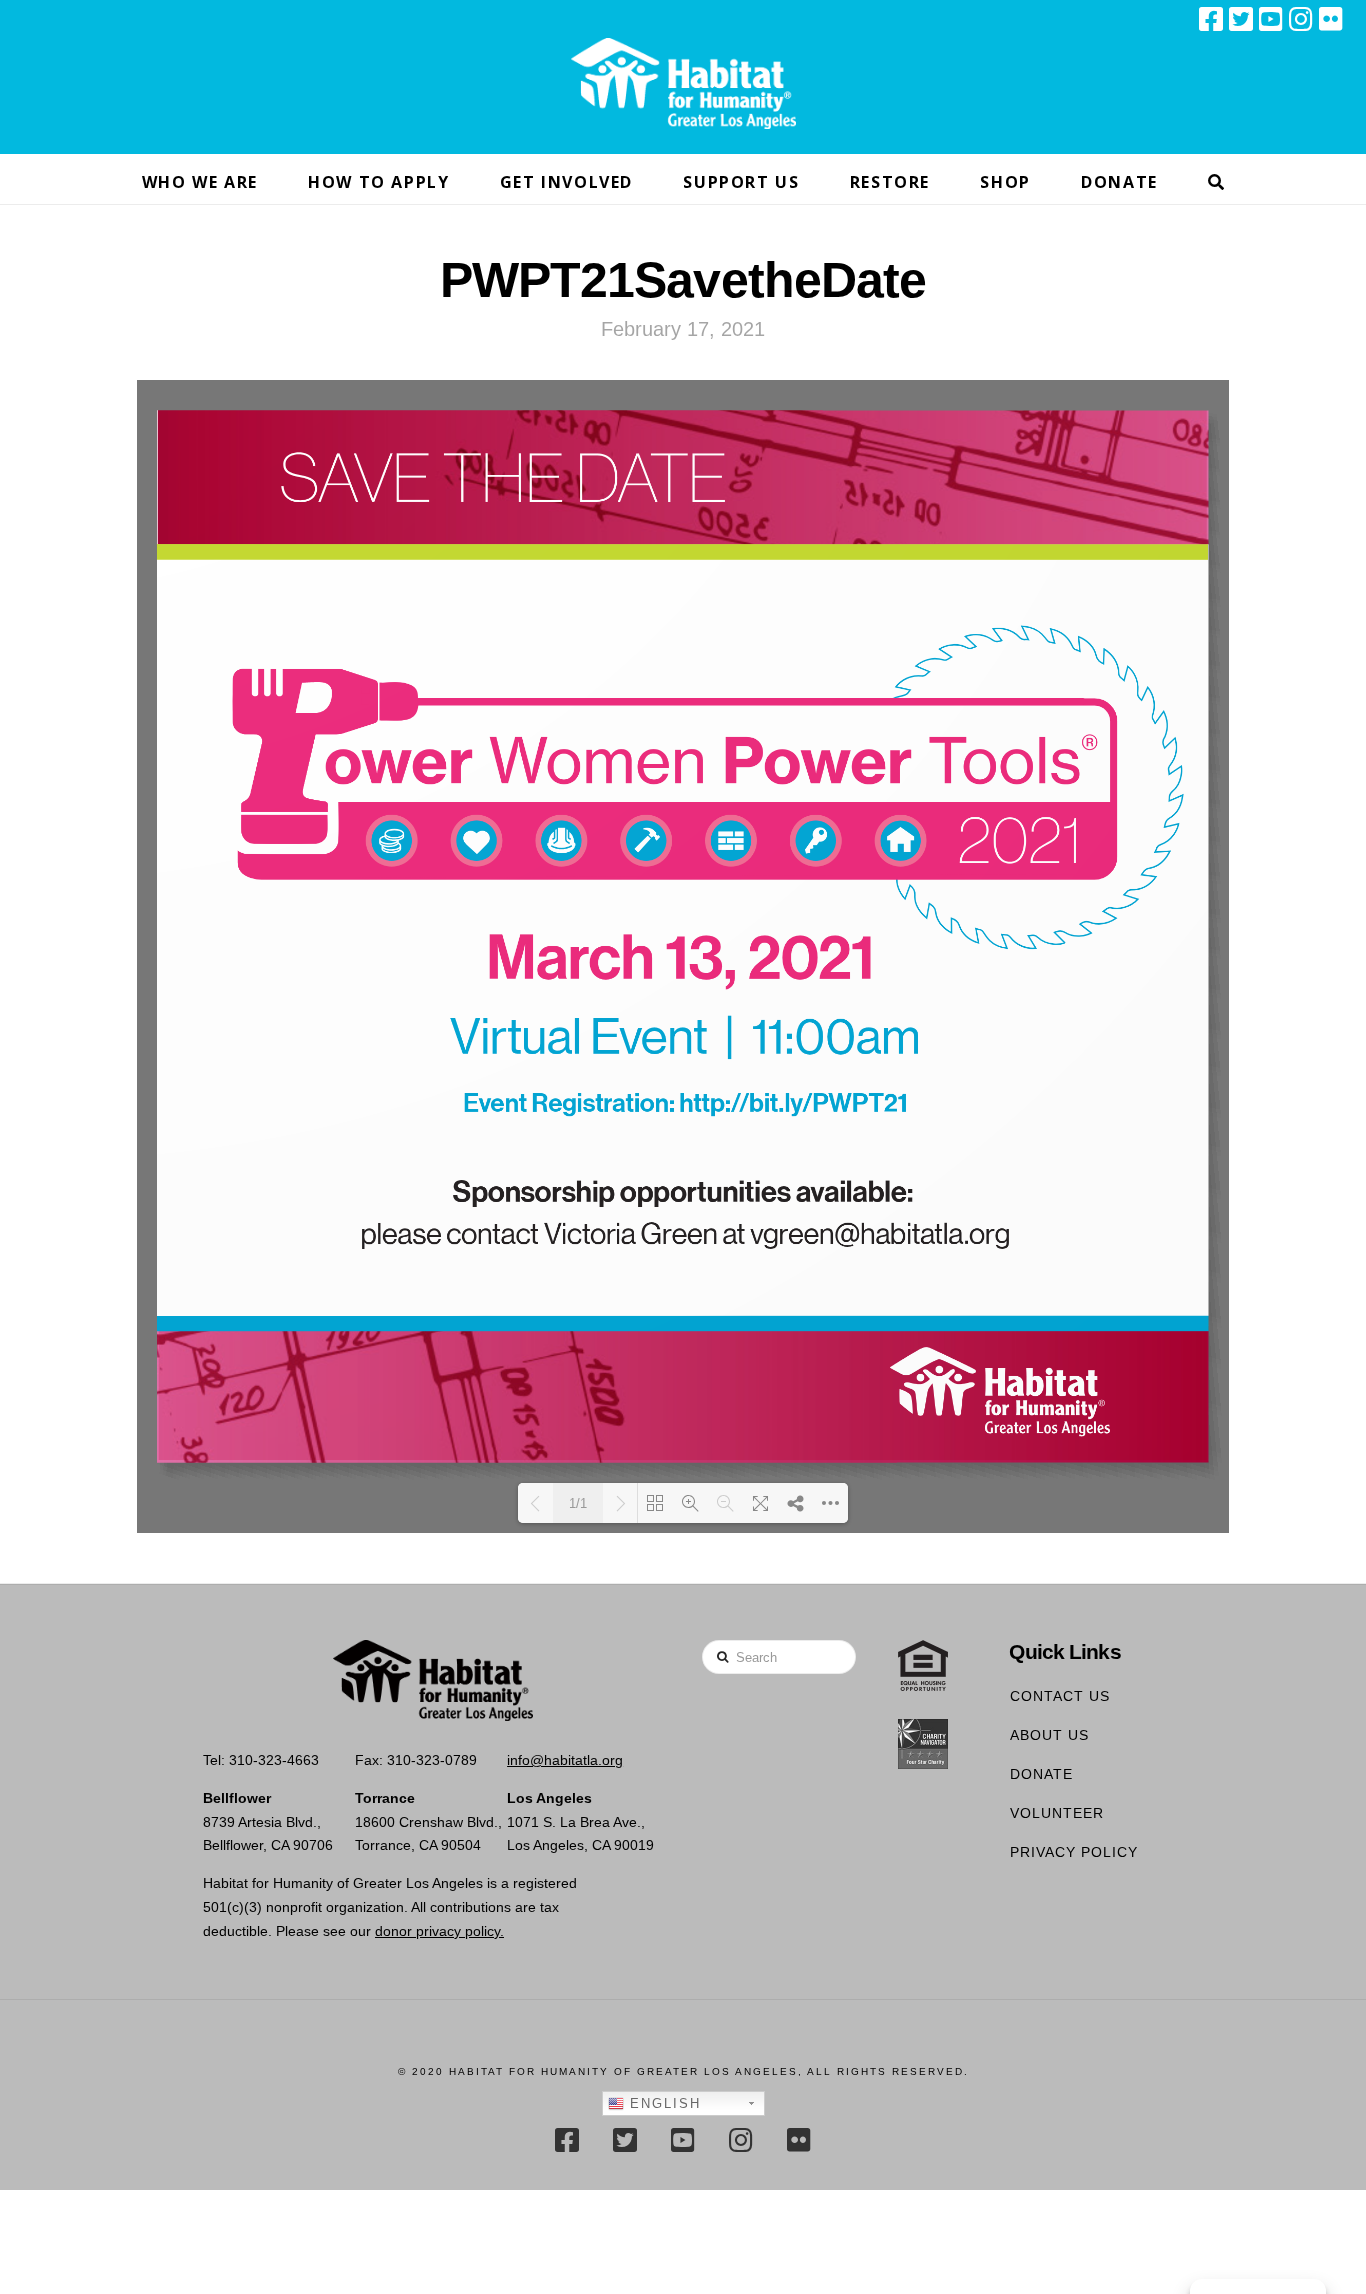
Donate (1041, 1774)
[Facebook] (1211, 19)
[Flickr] (1331, 19)
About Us (1049, 1735)
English (662, 2103)
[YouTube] (1271, 19)
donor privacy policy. (439, 1931)
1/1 (578, 1503)
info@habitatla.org (565, 1760)
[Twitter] (1241, 19)
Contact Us (1060, 1696)
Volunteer (1057, 1813)
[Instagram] (1301, 19)
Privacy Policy (1074, 1852)
